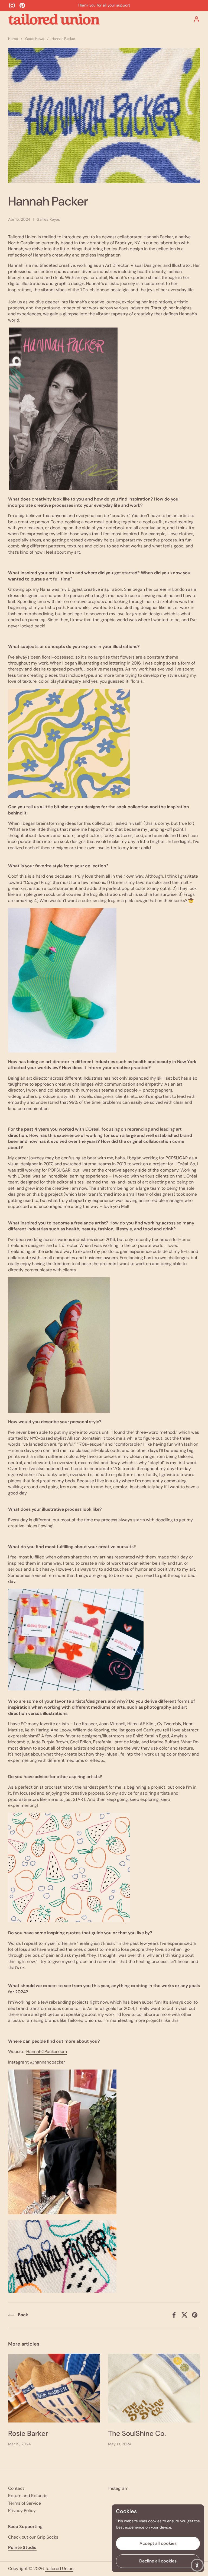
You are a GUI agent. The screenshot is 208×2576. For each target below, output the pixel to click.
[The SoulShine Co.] (154, 2388)
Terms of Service (25, 2503)
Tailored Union (59, 2569)
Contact (16, 2488)
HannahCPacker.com (47, 2052)
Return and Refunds (28, 2496)
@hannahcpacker (48, 2062)
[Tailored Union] (54, 19)
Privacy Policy (22, 2511)
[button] (197, 2565)
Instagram (118, 2488)
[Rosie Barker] (54, 2388)
